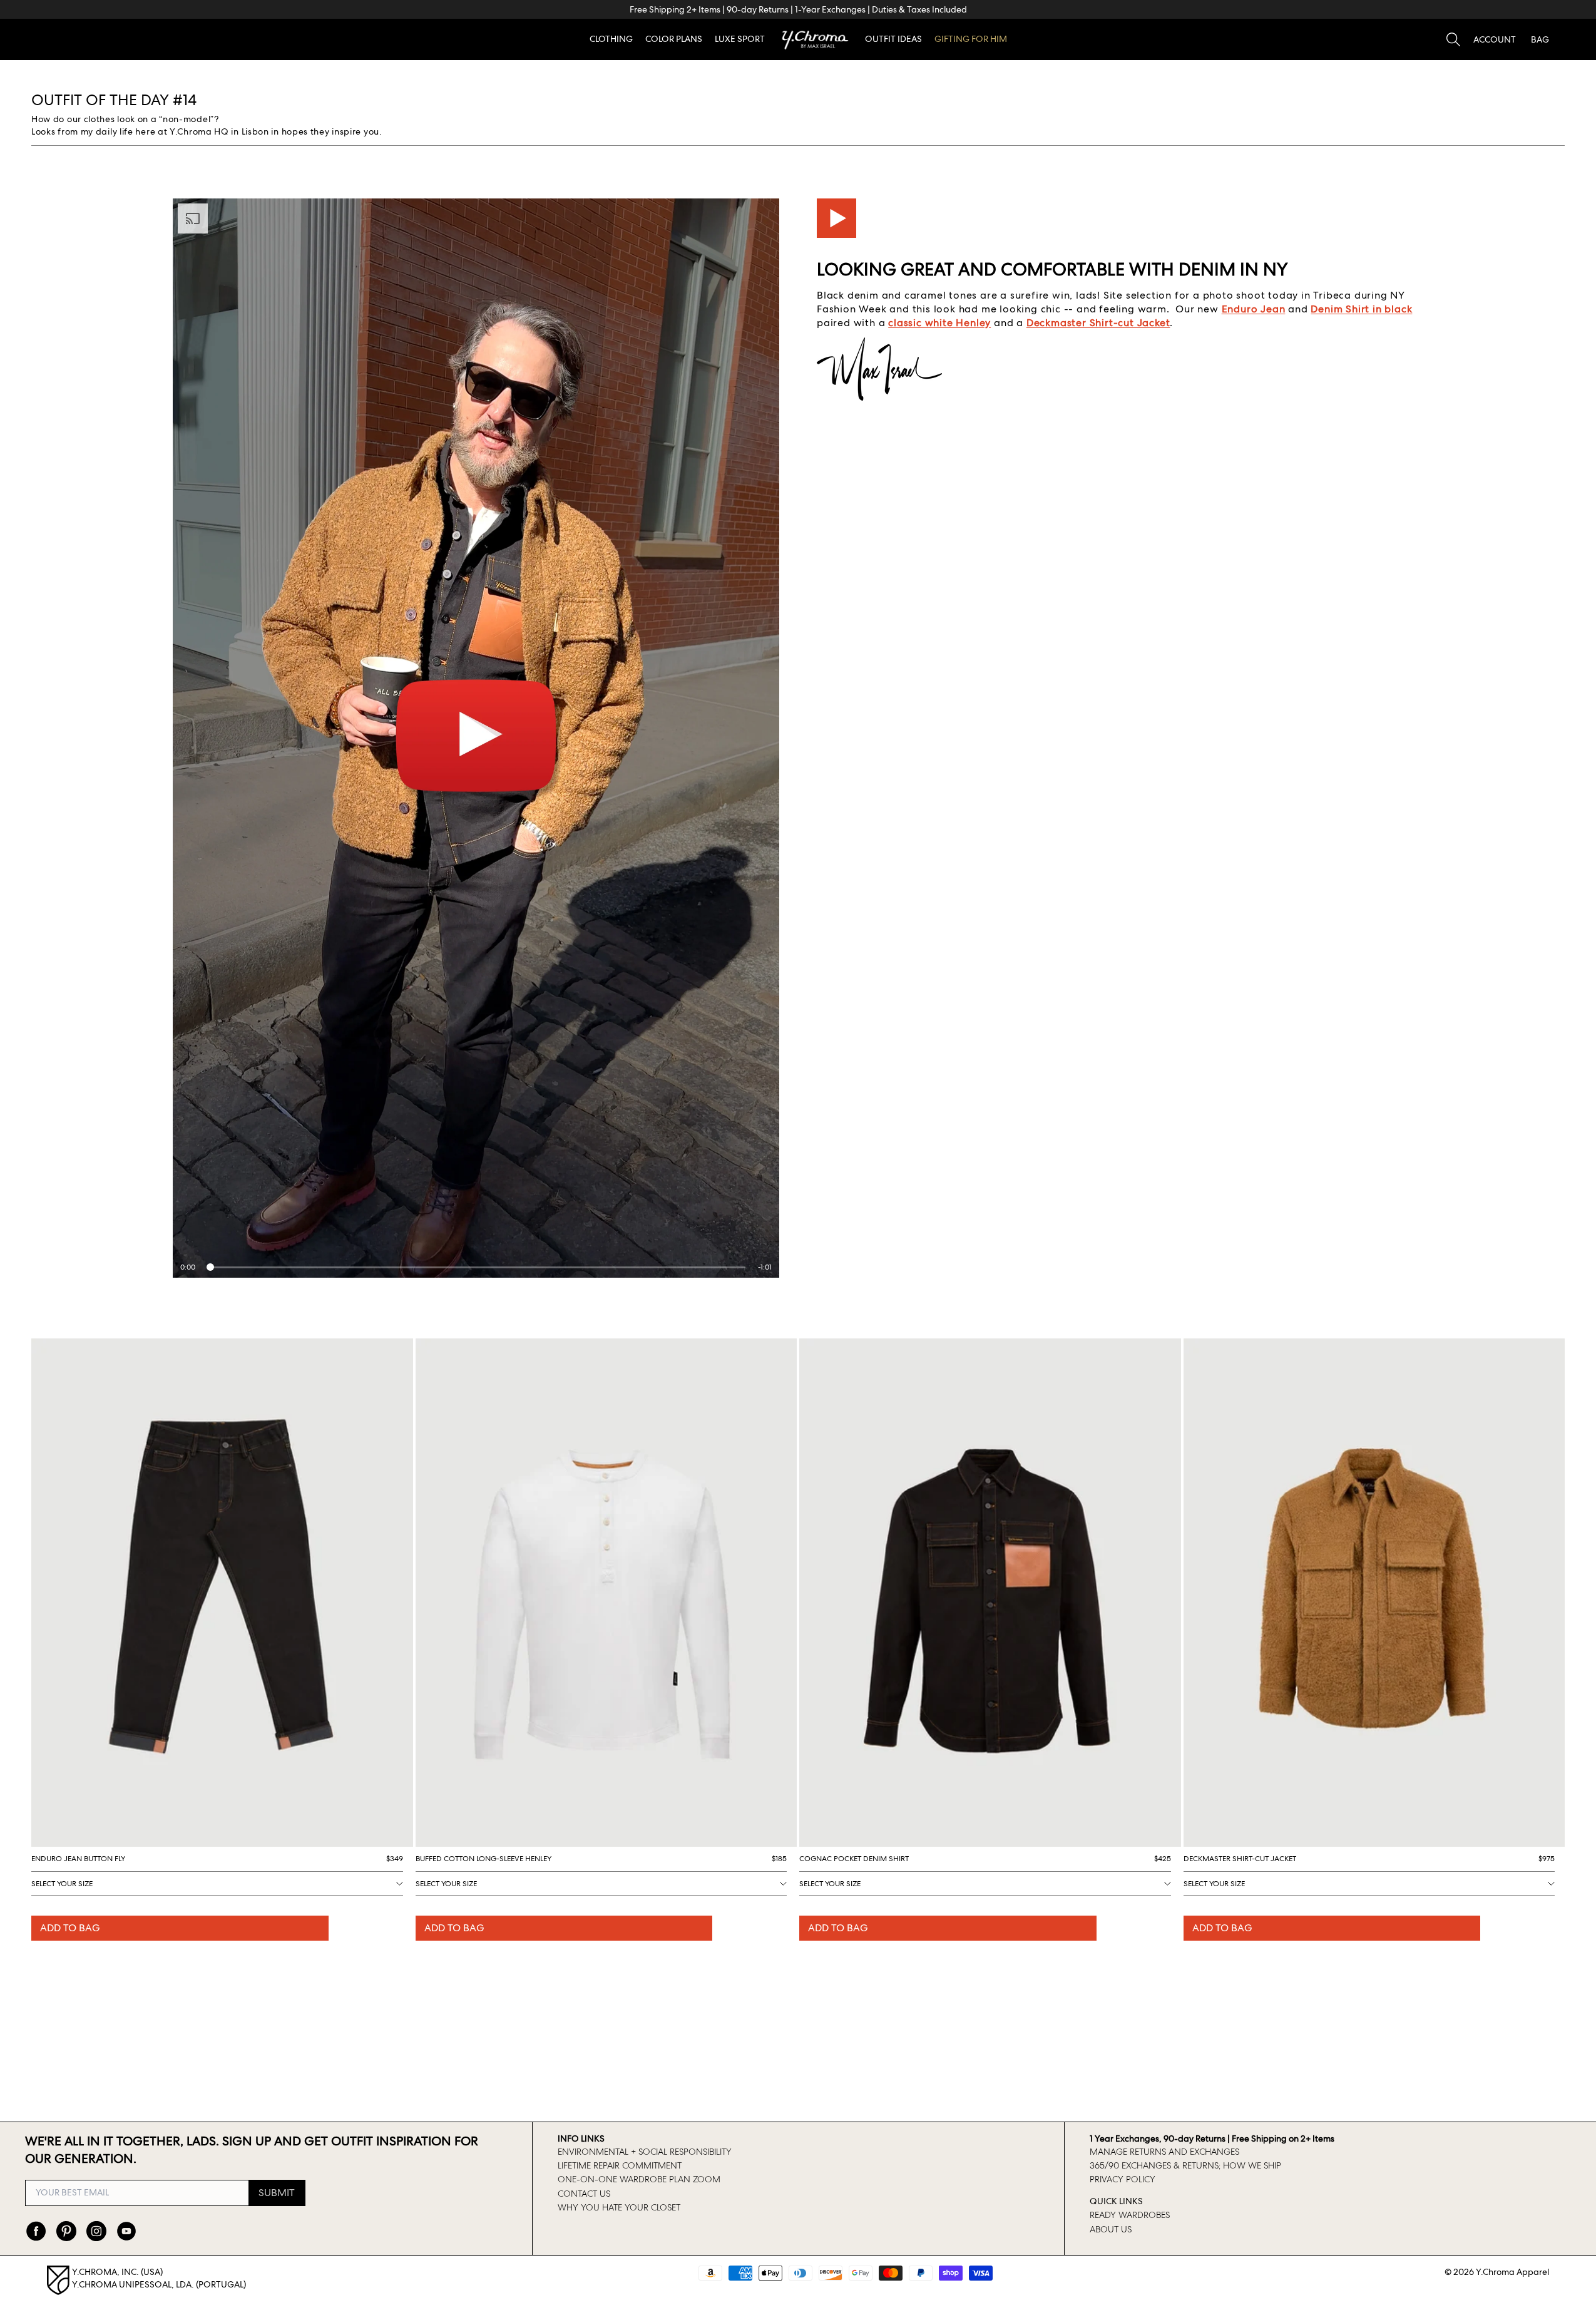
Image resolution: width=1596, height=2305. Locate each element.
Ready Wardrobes (1130, 2215)
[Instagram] (96, 2231)
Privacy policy (1123, 2179)
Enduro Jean (1254, 309)
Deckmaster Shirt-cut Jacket (1098, 323)
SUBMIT (277, 2193)
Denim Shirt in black (1361, 309)
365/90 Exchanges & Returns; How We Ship (1185, 2165)
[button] (1495, 39)
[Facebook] (36, 2231)
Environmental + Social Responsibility (645, 2152)
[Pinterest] (66, 2231)
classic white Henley (939, 323)
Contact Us (584, 2194)
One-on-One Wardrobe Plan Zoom (639, 2179)
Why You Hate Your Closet (619, 2207)
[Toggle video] (836, 218)
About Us (1111, 2229)
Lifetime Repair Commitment (620, 2165)
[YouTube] (126, 2231)
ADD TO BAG (70, 1928)
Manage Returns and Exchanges (1164, 2152)
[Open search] (1453, 39)
